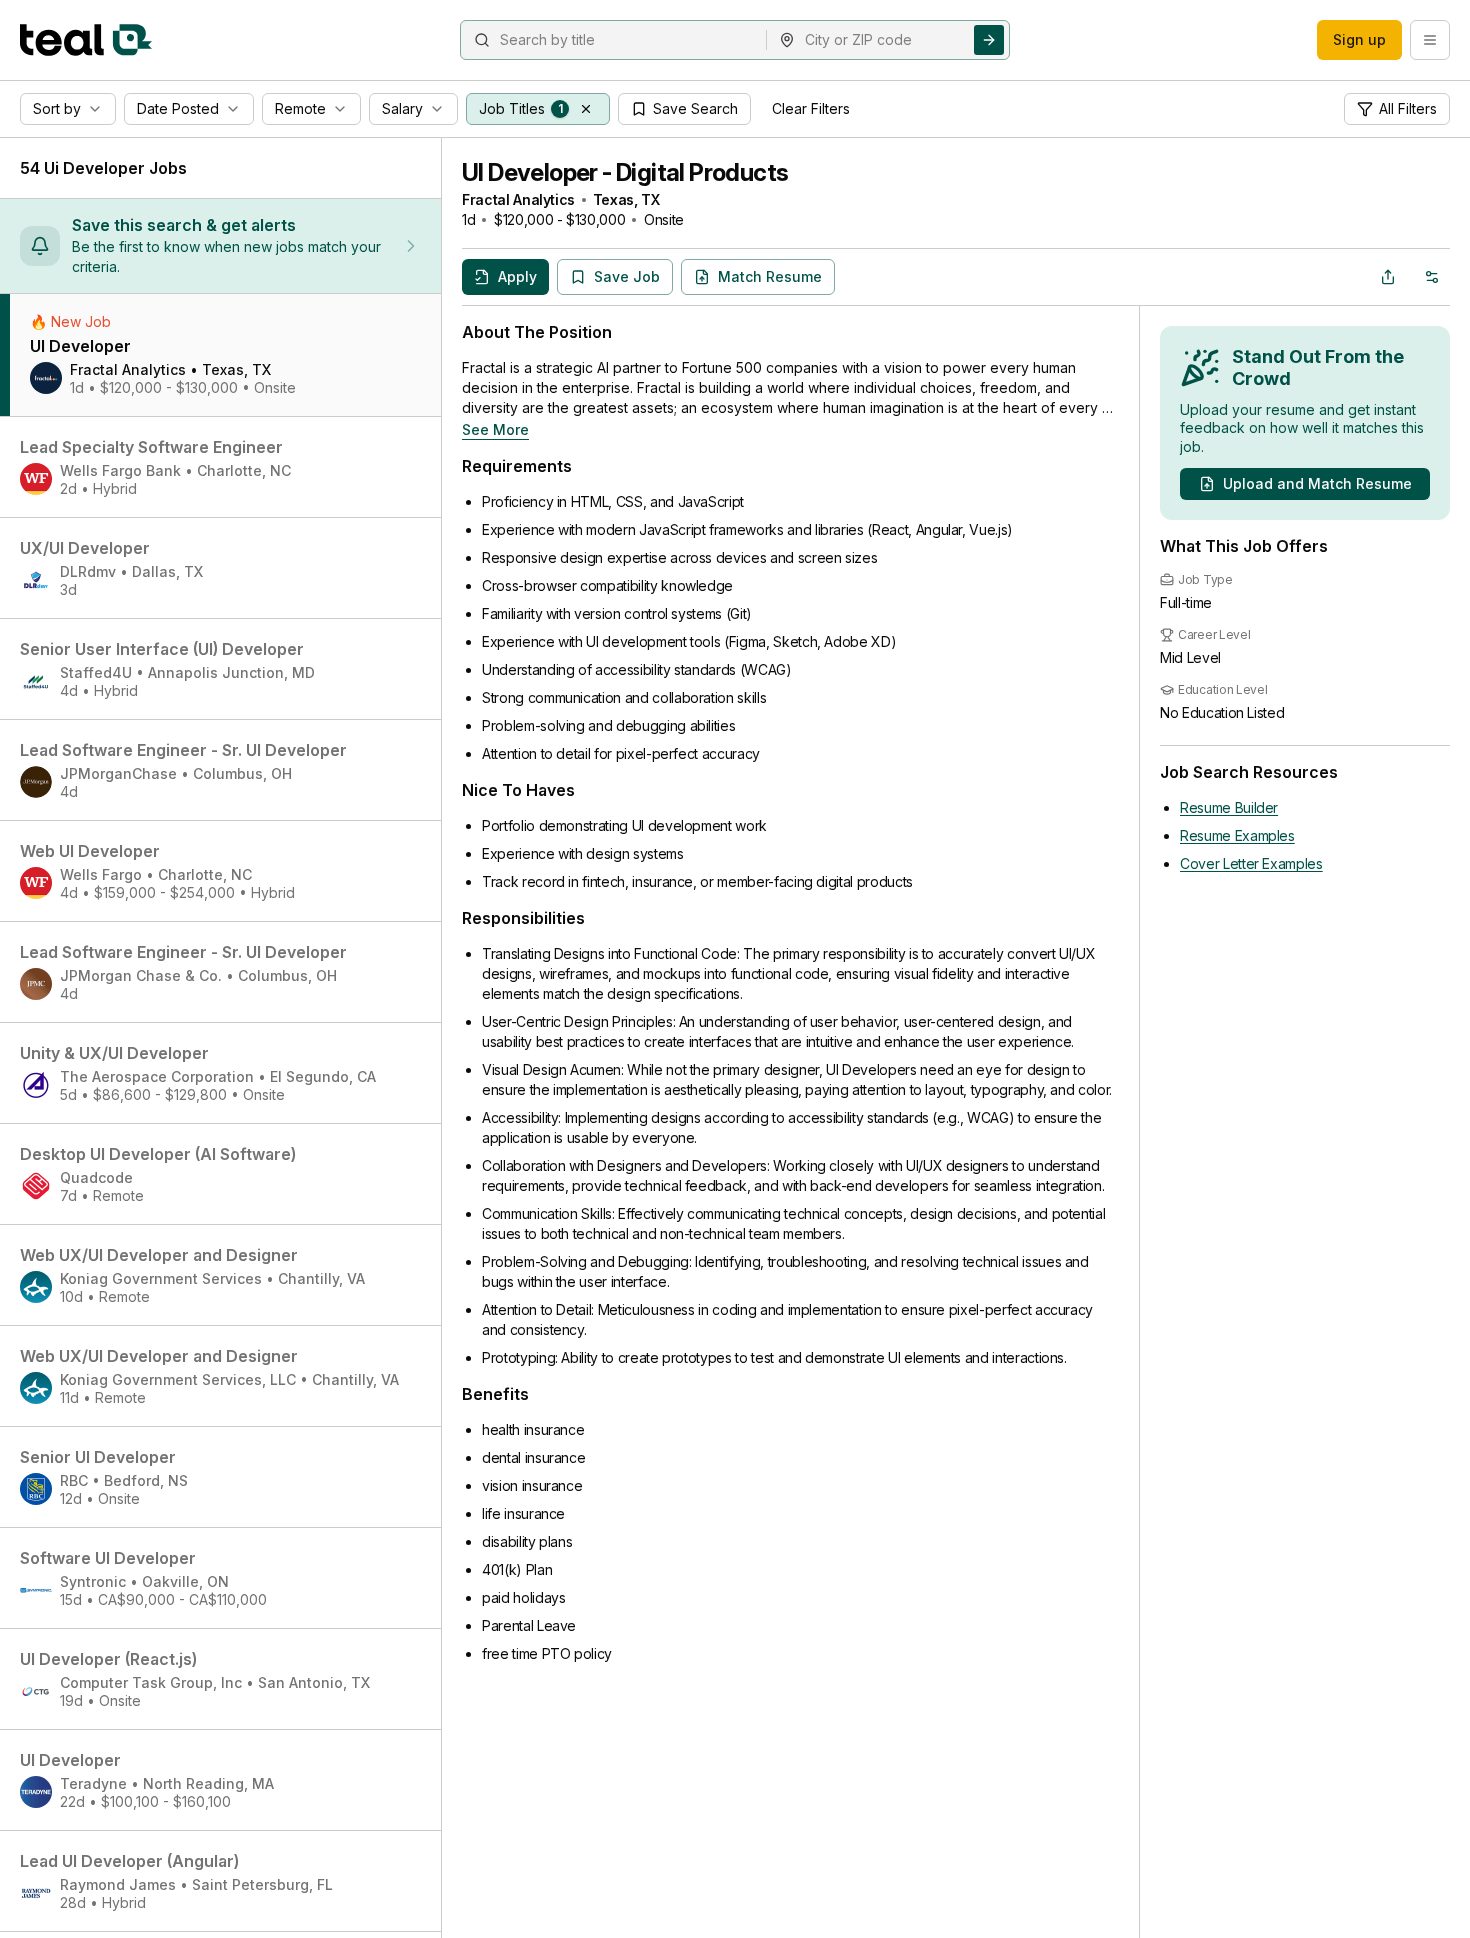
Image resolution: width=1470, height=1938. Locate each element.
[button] (586, 109)
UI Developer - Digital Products (625, 172)
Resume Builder (1229, 807)
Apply (517, 276)
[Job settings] (1432, 277)
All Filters (1408, 108)
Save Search (695, 108)
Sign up (1359, 39)
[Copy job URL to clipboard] (1388, 277)
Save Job (627, 276)
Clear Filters (811, 108)
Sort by (57, 108)
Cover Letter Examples (1251, 863)
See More (495, 429)
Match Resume (770, 276)
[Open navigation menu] (1430, 40)
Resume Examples (1237, 835)
